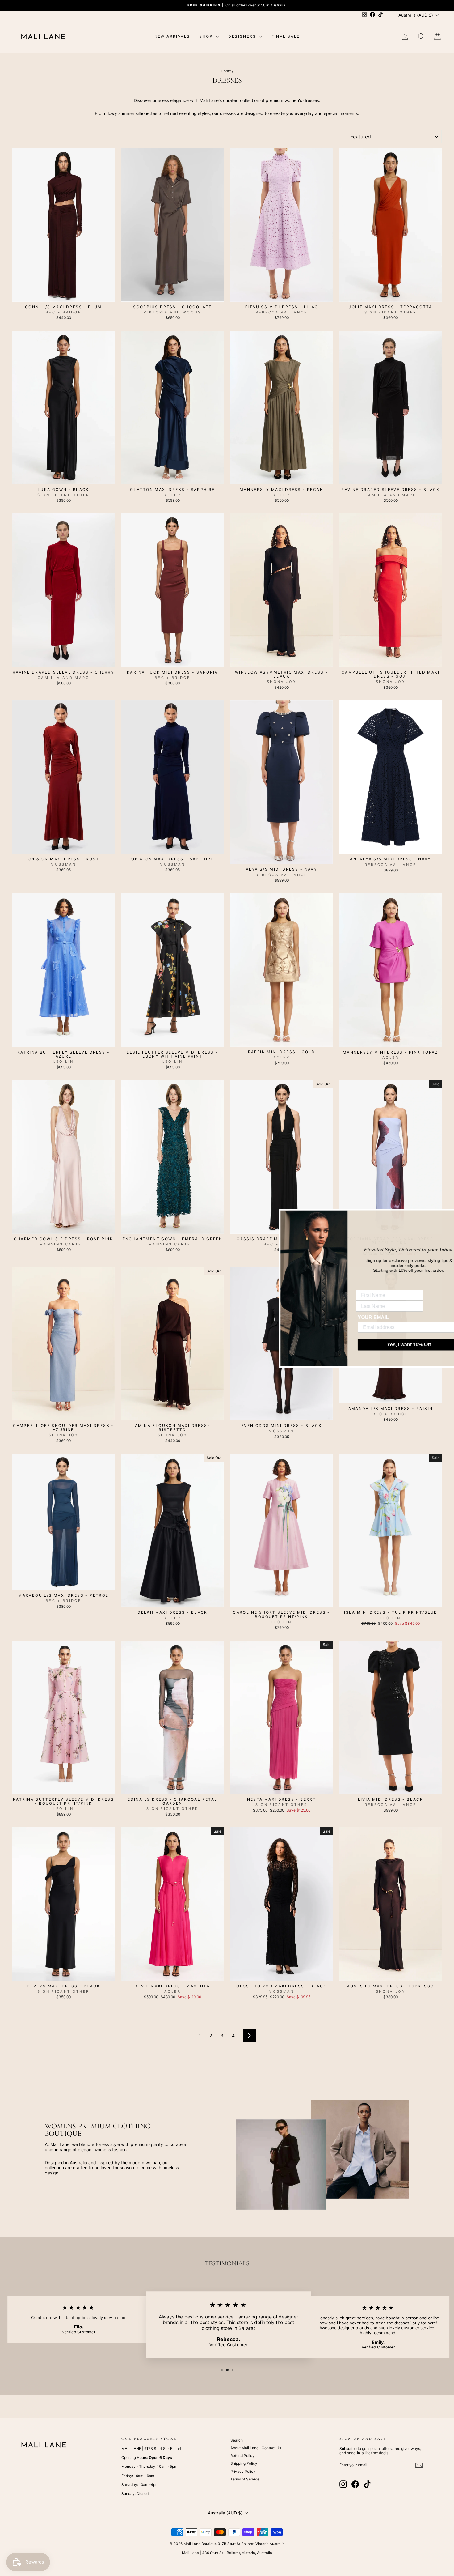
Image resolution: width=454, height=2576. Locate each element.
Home (226, 71)
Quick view (64, 295)
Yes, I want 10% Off (383, 1344)
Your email (348, 1317)
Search (237, 2440)
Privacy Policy (243, 2471)
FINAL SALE (286, 36)
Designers (243, 36)
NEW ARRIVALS (172, 36)
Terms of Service (245, 2479)
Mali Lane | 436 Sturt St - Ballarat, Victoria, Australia (227, 2553)
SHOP (207, 36)
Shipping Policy (244, 2463)
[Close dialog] (449, 1214)
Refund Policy (242, 2456)
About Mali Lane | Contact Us (256, 2448)
